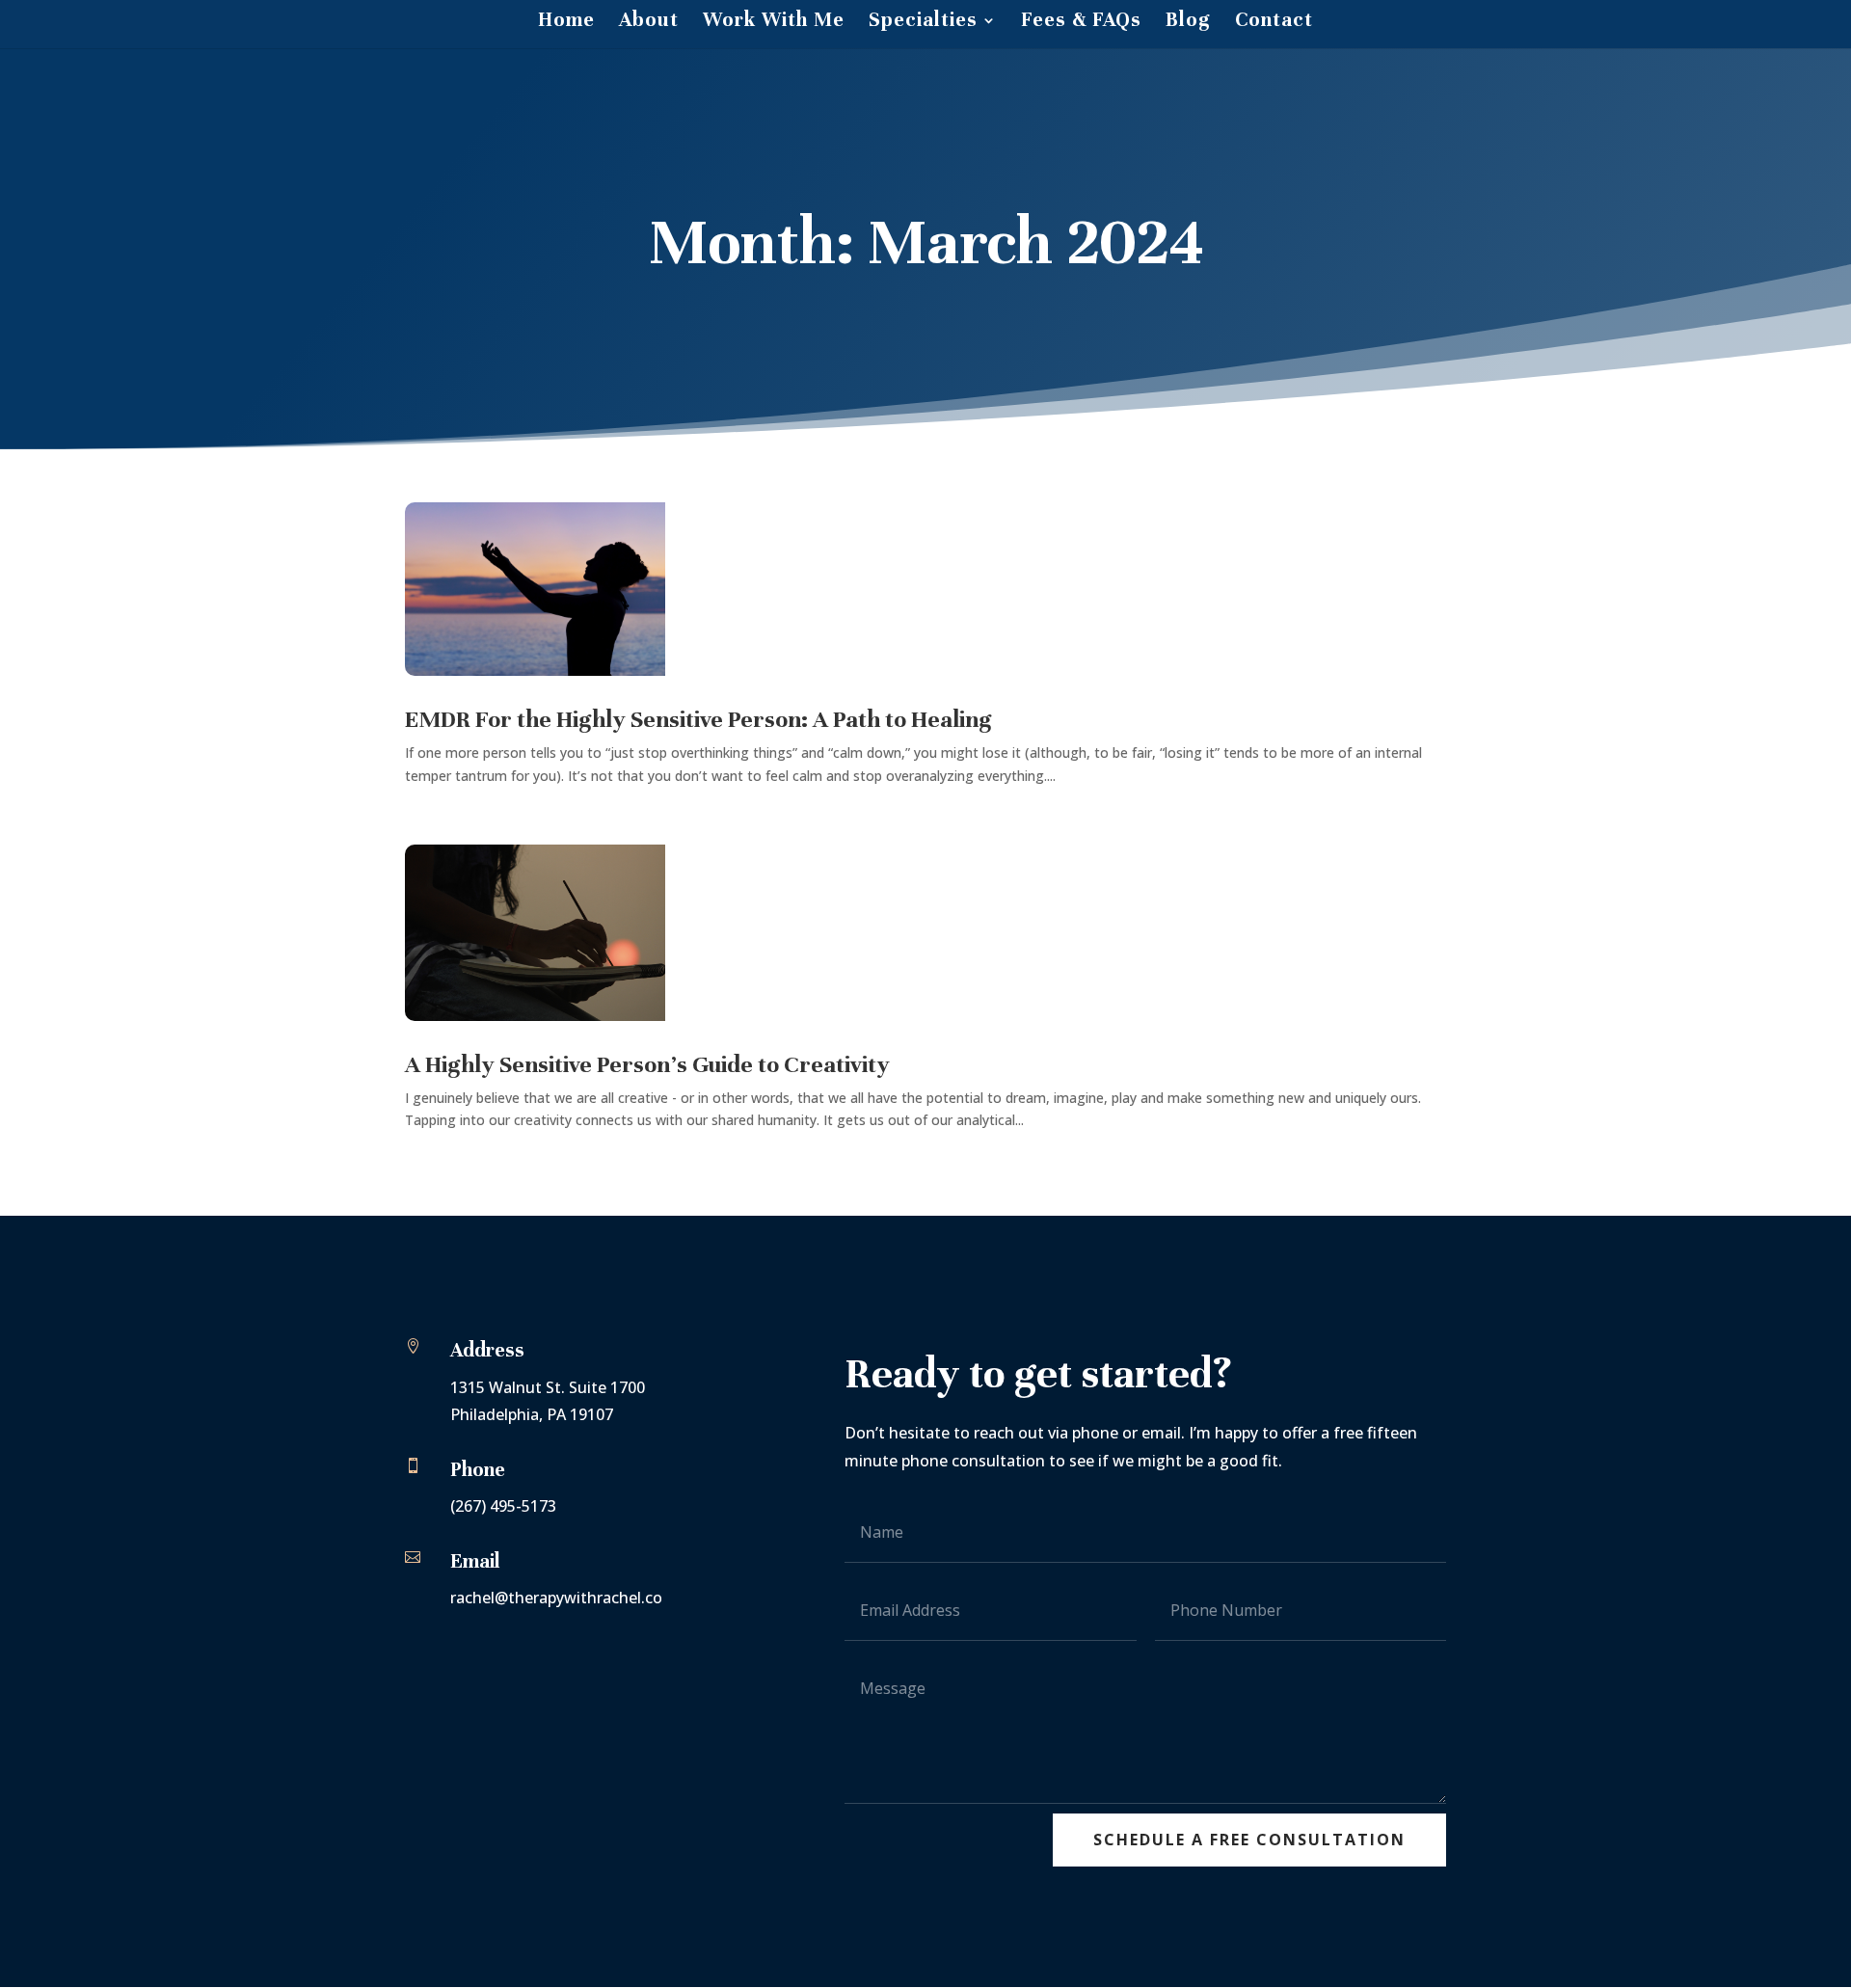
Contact (1274, 23)
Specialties (923, 23)
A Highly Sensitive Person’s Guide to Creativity (647, 1064)
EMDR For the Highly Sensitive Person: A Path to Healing (701, 719)
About (649, 23)
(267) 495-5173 (503, 1506)
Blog (1188, 23)
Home (566, 23)
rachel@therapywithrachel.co (556, 1598)
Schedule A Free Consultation (1249, 1840)
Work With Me (774, 23)
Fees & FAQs (1081, 23)
